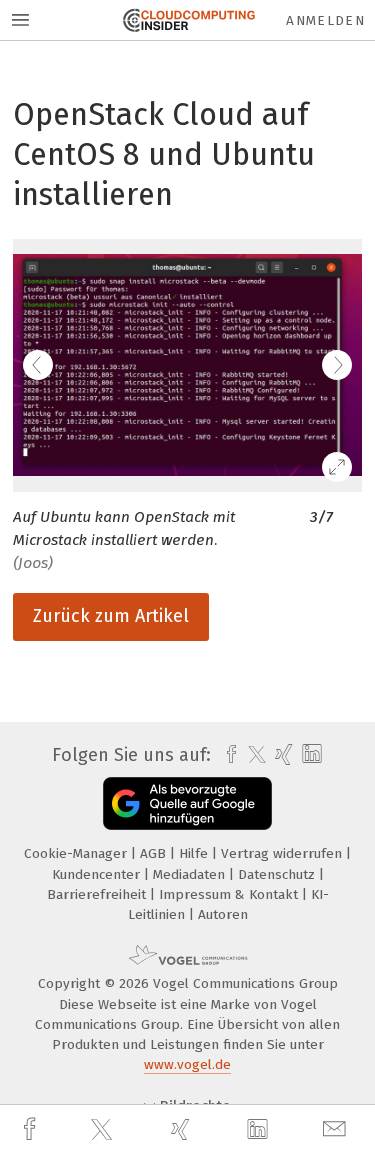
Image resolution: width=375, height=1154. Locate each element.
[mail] (337, 1129)
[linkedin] (260, 1130)
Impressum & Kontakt (230, 894)
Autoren (223, 914)
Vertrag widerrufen (283, 853)
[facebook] (32, 1129)
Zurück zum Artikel (111, 616)
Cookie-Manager (77, 853)
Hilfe (195, 853)
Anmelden (325, 20)
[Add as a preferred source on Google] (187, 803)
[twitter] (104, 1130)
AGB (155, 853)
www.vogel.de (187, 1064)
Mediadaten (191, 874)
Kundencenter (98, 874)
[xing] (183, 1129)
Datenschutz (278, 874)
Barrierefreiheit (98, 894)
